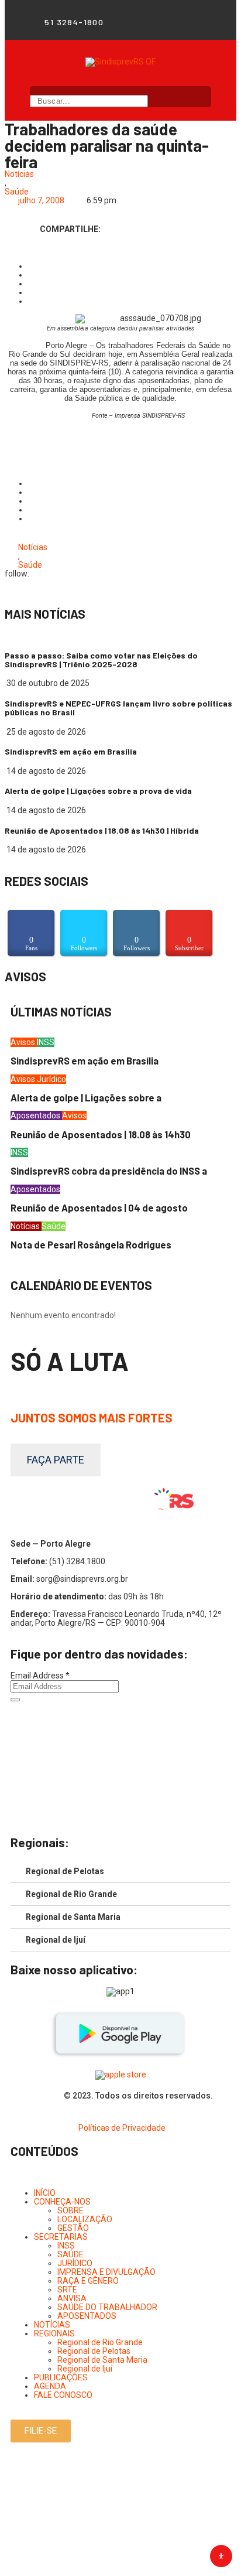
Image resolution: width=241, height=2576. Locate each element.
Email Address (40, 1676)
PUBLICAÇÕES (61, 2377)
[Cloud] (194, 22)
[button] (41, 2431)
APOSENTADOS (87, 2316)
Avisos (24, 1042)
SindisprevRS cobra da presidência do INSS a (109, 1171)
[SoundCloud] (120, 1808)
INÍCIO (45, 2193)
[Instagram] (163, 22)
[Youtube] (178, 22)
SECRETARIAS (61, 2237)
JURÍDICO (75, 2263)
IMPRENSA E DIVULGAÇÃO (106, 2272)
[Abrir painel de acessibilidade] (221, 2556)
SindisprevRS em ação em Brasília (71, 751)
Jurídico (51, 1079)
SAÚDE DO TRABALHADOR (107, 2307)
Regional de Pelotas (65, 1871)
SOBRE (70, 2210)
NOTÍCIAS (52, 2325)
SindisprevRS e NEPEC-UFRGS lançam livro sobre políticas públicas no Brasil (118, 708)
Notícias (19, 174)
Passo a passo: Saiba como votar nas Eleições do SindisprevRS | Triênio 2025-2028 (101, 660)
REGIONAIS (54, 2333)
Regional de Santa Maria (73, 1917)
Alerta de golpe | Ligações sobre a (86, 1098)
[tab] (120, 1872)
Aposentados (36, 1115)
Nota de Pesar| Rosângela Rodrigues (91, 1245)
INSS (46, 1042)
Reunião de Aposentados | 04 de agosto (99, 1208)
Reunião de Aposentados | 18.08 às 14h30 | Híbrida (102, 830)
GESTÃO (73, 2228)
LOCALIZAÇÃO (85, 2219)
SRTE (67, 2290)
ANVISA (72, 2298)
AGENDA (50, 2386)
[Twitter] (210, 22)
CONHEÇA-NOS (62, 2202)
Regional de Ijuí (56, 1940)
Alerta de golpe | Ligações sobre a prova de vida (98, 791)
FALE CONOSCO (63, 2395)
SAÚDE (70, 2254)
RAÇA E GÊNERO (88, 2281)
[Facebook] (147, 22)
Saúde (17, 192)
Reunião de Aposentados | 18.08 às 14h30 (101, 1135)
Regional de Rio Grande (71, 1894)
